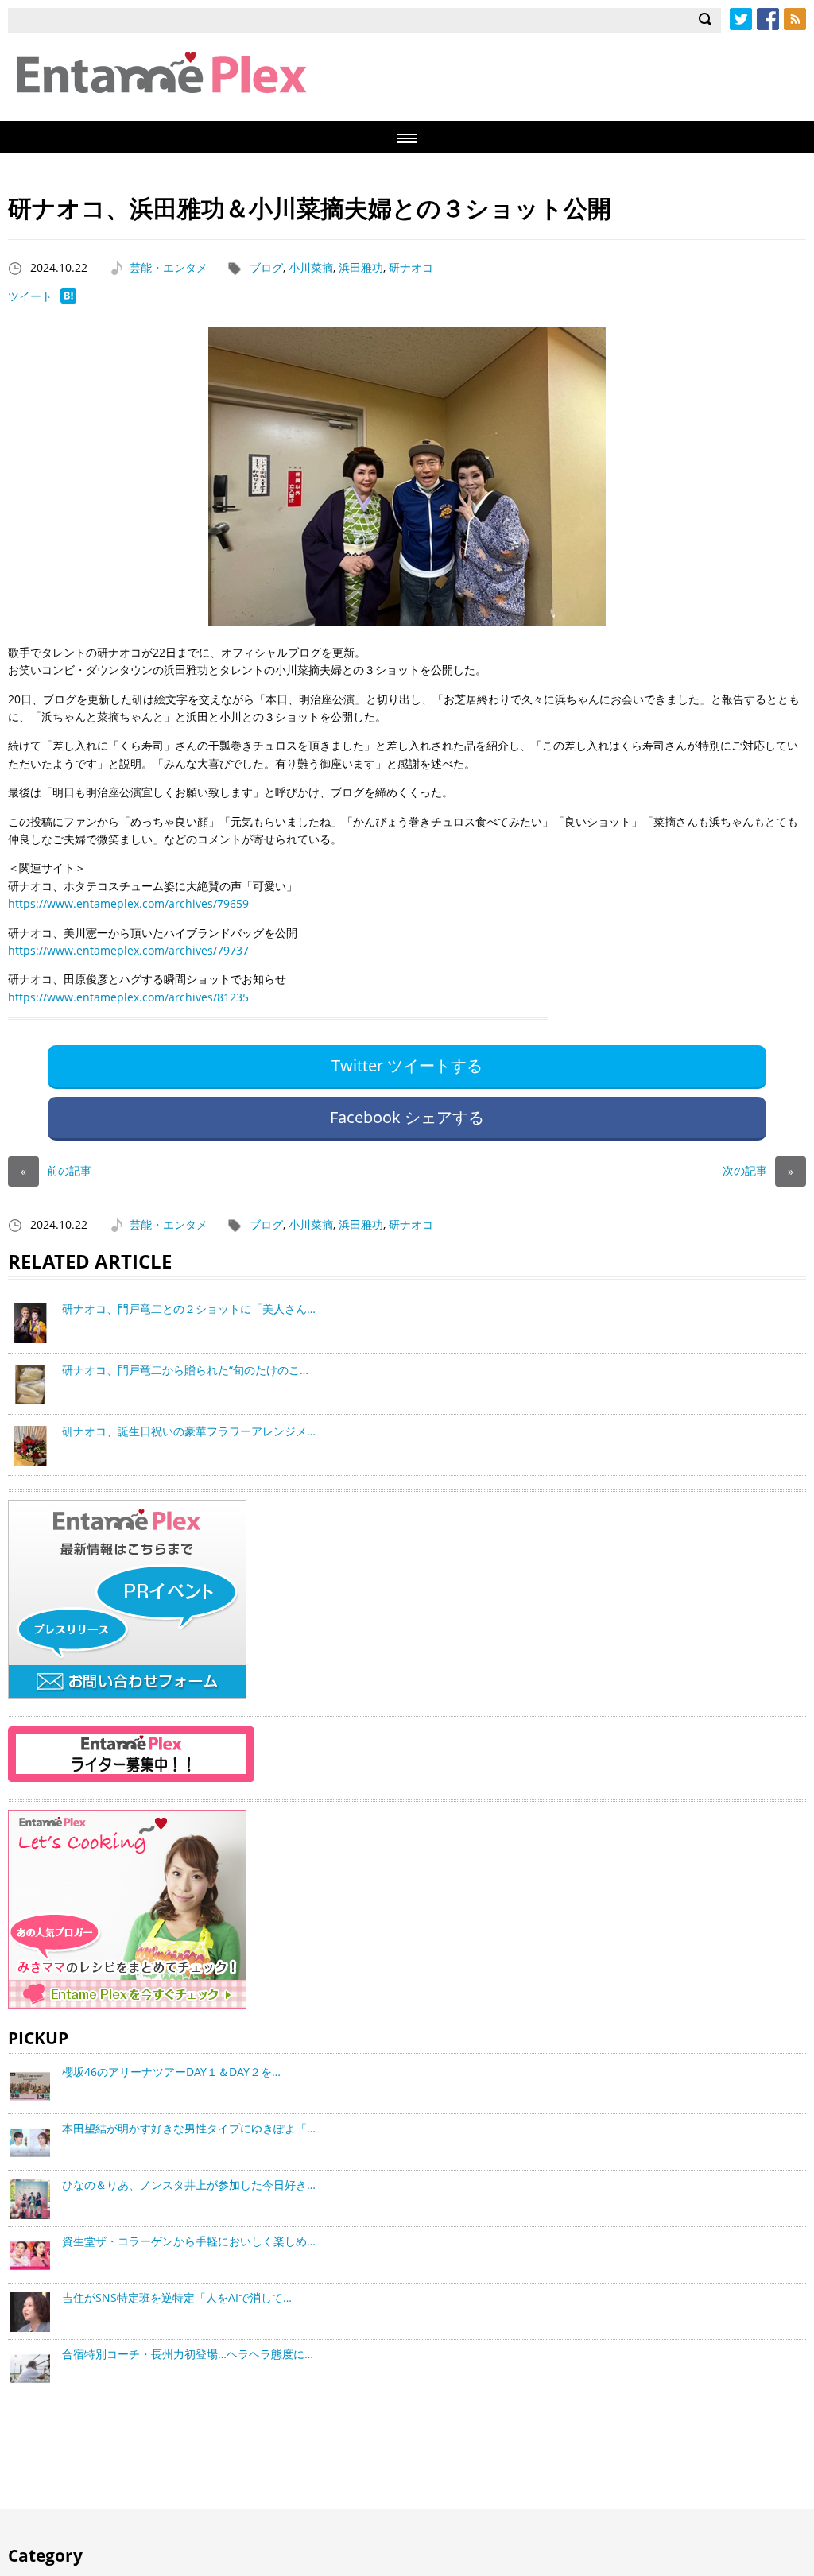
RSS (795, 19)
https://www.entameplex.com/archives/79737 (128, 950)
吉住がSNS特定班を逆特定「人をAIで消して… (177, 2297)
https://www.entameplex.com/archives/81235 (128, 997)
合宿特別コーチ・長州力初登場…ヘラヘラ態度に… (188, 2354)
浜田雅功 (361, 267)
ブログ (266, 267)
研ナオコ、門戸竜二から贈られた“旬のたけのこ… (185, 1370)
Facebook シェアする (407, 1117)
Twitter (741, 19)
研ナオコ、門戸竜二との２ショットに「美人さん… (189, 1309)
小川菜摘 (311, 267)
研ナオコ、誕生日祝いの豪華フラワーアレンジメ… (189, 1431)
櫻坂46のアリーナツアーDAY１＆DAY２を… (171, 2072)
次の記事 (758, 1170)
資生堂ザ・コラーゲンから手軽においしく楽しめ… (189, 2241)
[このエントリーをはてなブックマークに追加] (68, 299)
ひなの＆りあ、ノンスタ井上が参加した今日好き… (189, 2185)
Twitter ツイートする (407, 1065)
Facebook (768, 19)
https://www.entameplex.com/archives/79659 (128, 903)
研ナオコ (411, 267)
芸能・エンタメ (169, 267)
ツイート (30, 296)
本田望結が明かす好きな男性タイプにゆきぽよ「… (189, 2128)
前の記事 (56, 1170)
